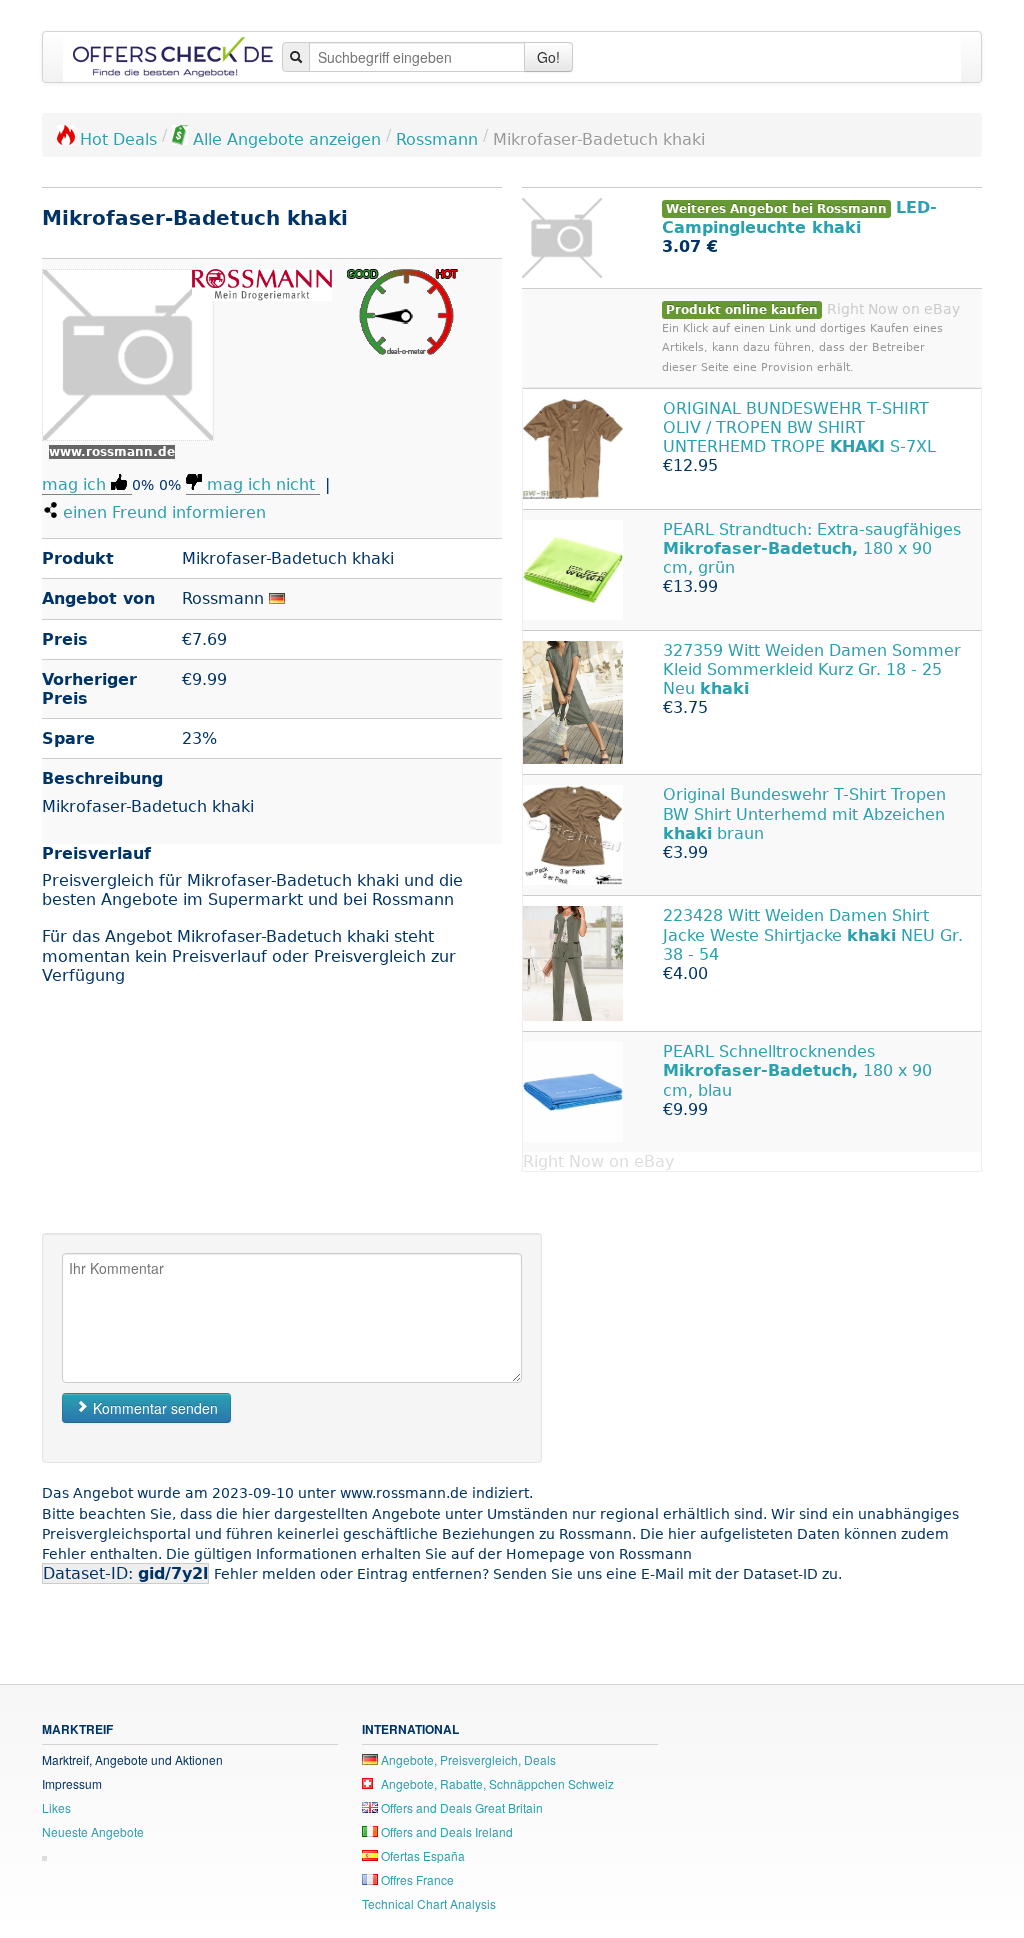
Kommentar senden (153, 1408)
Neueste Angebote (93, 1831)
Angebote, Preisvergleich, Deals (467, 1759)
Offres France (416, 1879)
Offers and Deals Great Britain (460, 1807)
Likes (56, 1807)
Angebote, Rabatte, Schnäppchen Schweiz (496, 1783)
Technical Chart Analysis (429, 1903)
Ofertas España (421, 1855)
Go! (548, 57)
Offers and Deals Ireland (445, 1831)
